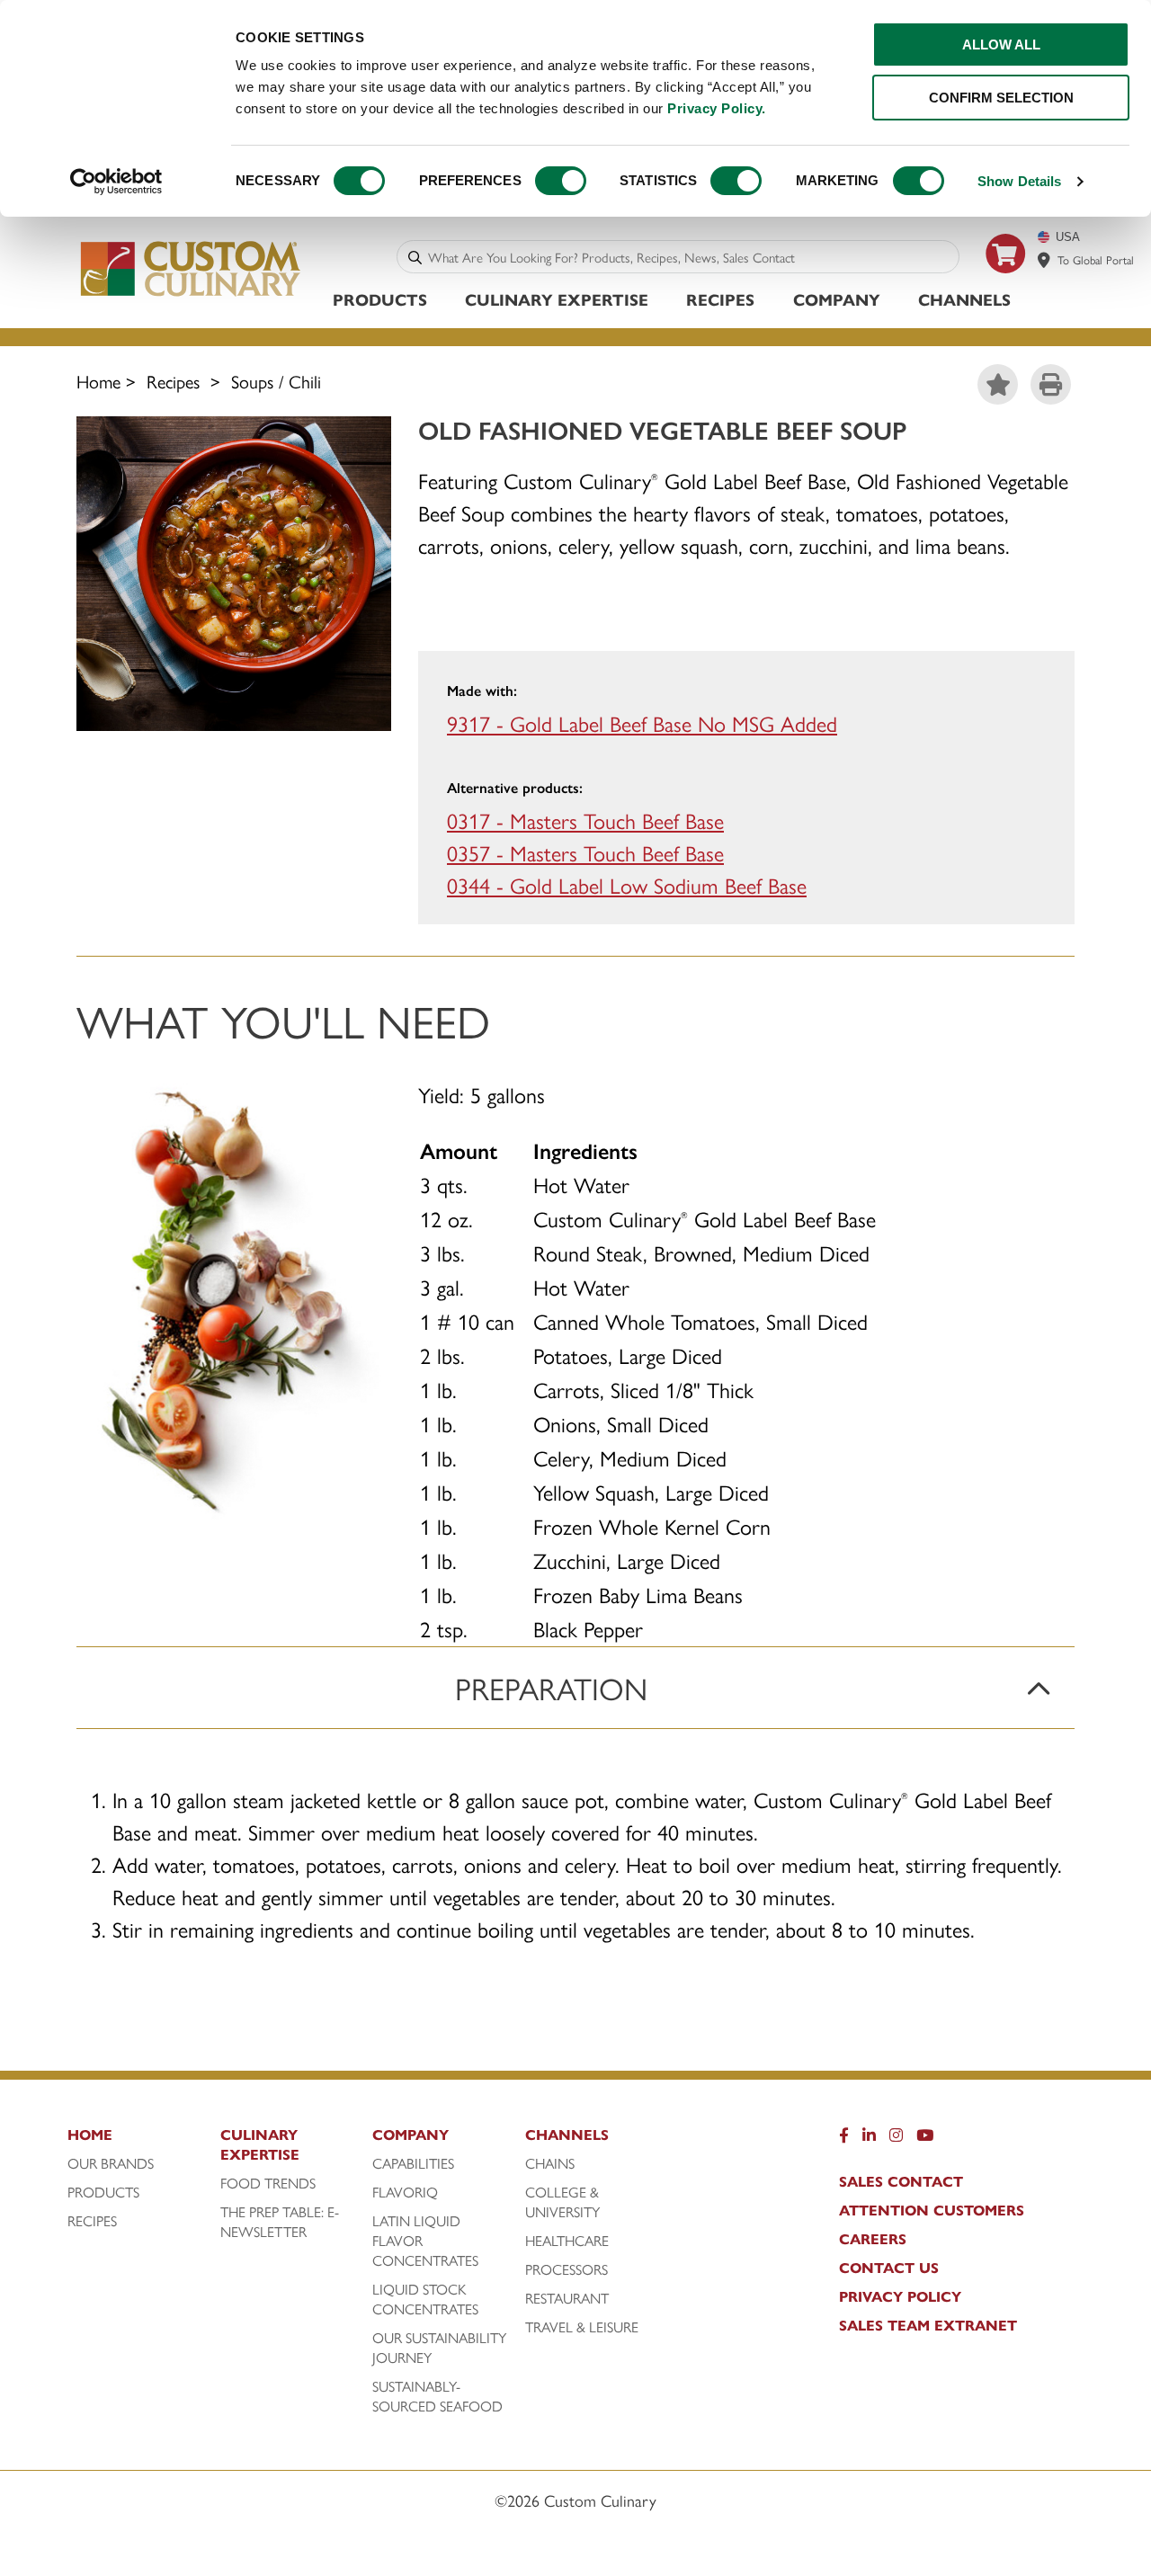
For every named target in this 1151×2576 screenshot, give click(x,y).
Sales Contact (901, 2181)
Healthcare (567, 2241)
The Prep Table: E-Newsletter (280, 2222)
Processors (567, 2269)
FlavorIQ (405, 2192)
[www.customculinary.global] (1044, 260)
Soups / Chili (276, 381)
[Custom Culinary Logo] (191, 295)
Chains (550, 2163)
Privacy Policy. (717, 108)
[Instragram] (896, 2139)
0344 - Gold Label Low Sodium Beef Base (627, 885)
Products (380, 299)
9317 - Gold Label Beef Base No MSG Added (642, 723)
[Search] (415, 257)
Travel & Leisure (582, 2327)
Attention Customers (932, 2210)
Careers (873, 2239)
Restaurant (567, 2298)
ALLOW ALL (1001, 45)
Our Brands (111, 2163)
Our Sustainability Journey (439, 2348)
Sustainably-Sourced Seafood (437, 2396)
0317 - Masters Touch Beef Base (585, 820)
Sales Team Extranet (928, 2325)
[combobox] (690, 257)
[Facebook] (844, 2139)
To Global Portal (1096, 259)
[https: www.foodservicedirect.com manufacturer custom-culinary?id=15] (1006, 280)
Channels (964, 299)
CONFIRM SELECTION (1001, 98)
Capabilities (413, 2163)
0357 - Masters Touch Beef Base (585, 852)
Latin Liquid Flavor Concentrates (425, 2241)
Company (837, 299)
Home (98, 381)
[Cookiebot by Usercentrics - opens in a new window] (116, 182)
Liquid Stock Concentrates (425, 2299)
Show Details (1019, 181)
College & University (562, 2202)
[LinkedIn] (869, 2139)
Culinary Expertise (557, 299)
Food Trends (268, 2183)
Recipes (720, 299)
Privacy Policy (900, 2296)
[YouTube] (925, 2139)
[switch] (561, 181)
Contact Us (889, 2268)
